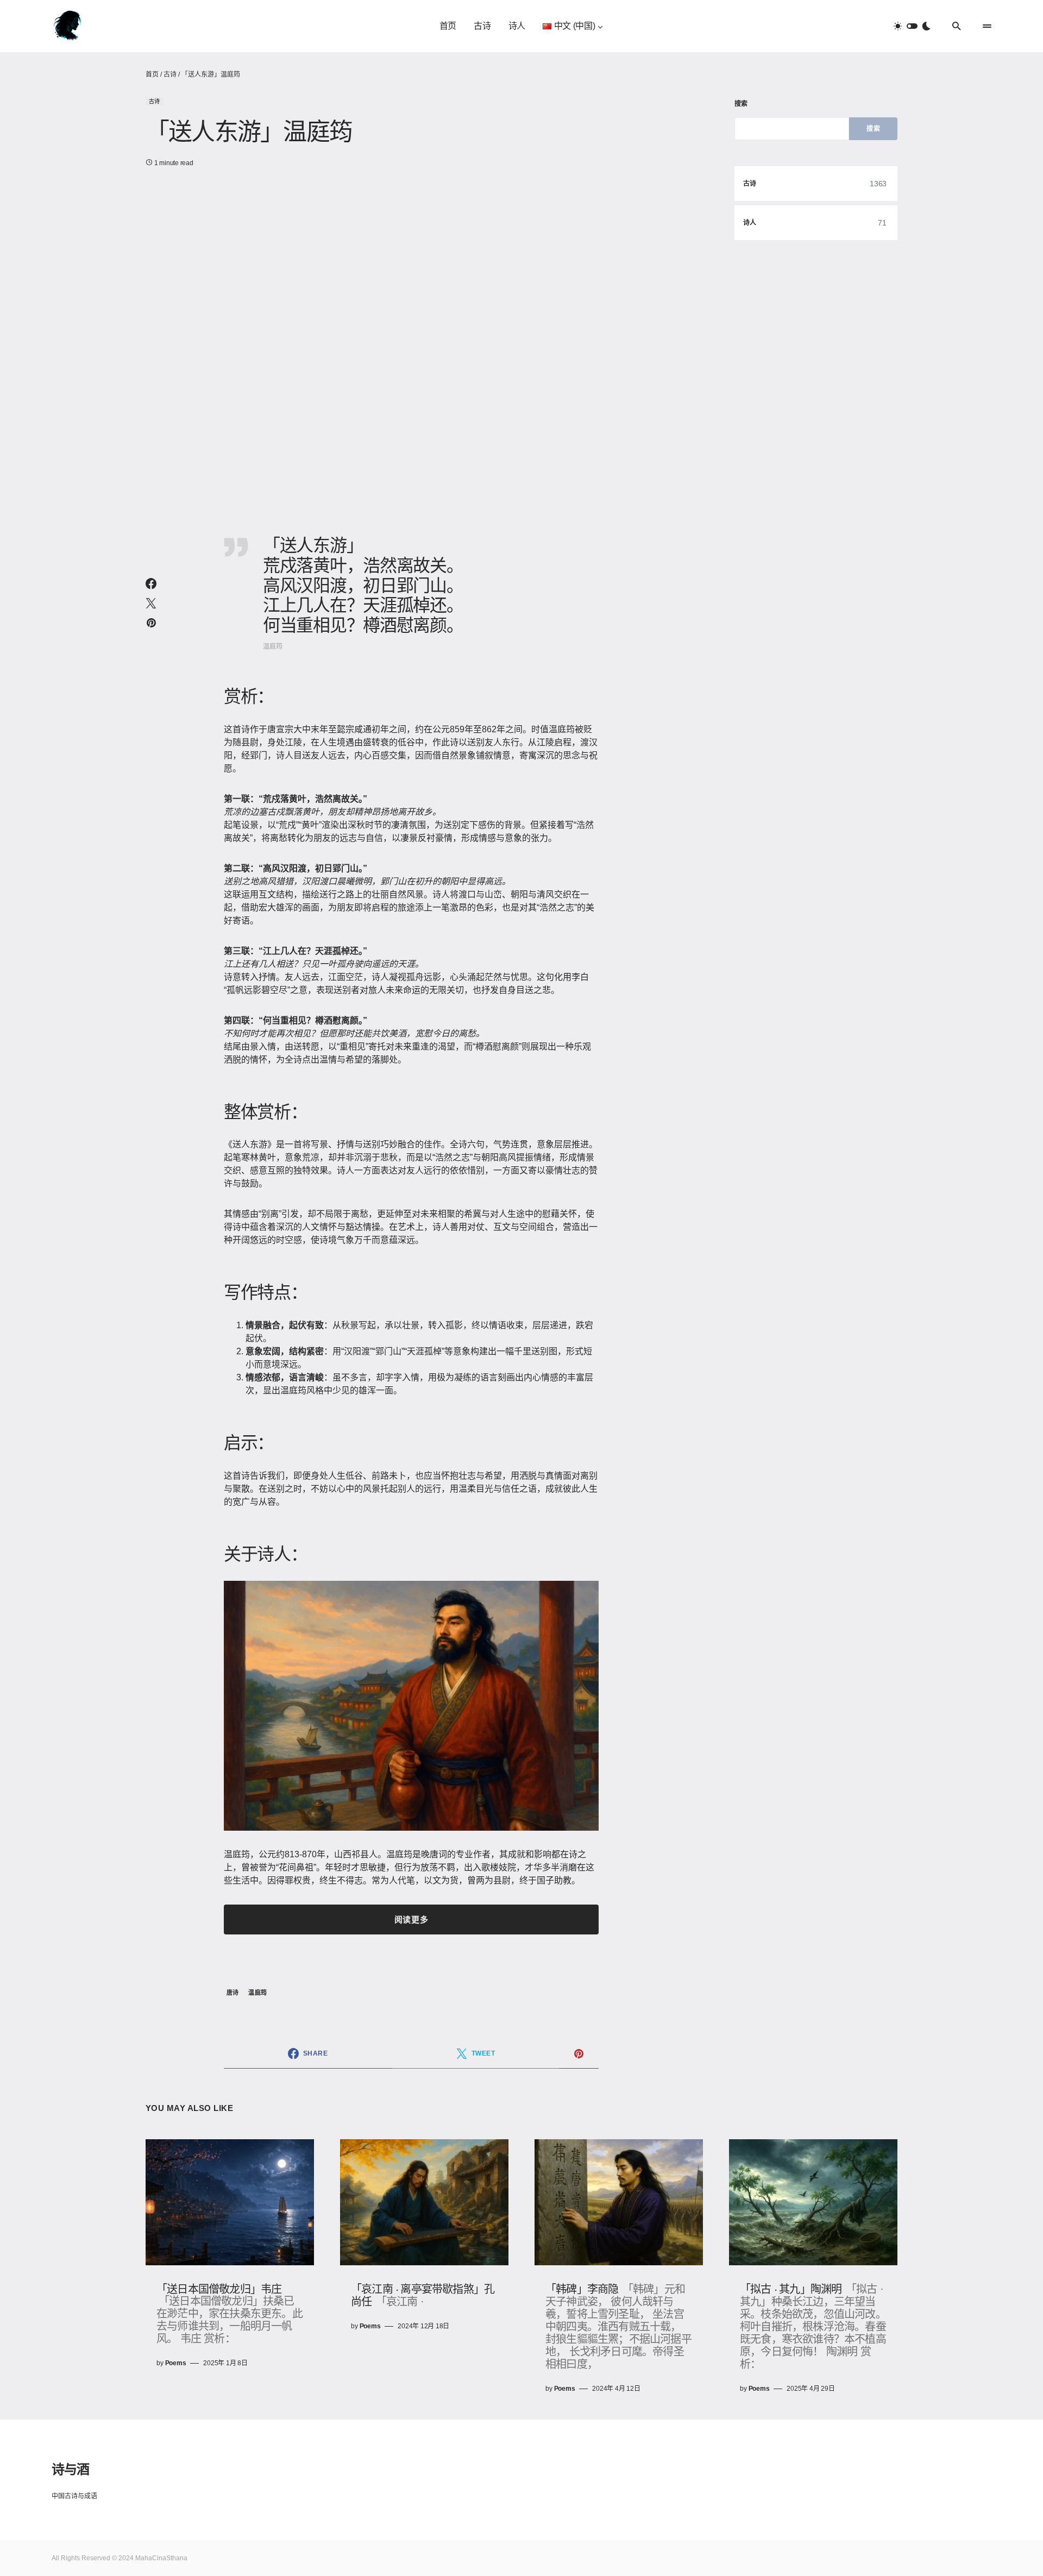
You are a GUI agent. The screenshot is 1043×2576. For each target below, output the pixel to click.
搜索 (741, 104)
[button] (912, 26)
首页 (152, 74)
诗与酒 (70, 2468)
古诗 (170, 74)
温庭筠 (257, 1993)
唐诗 (233, 1993)
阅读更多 (411, 1920)
